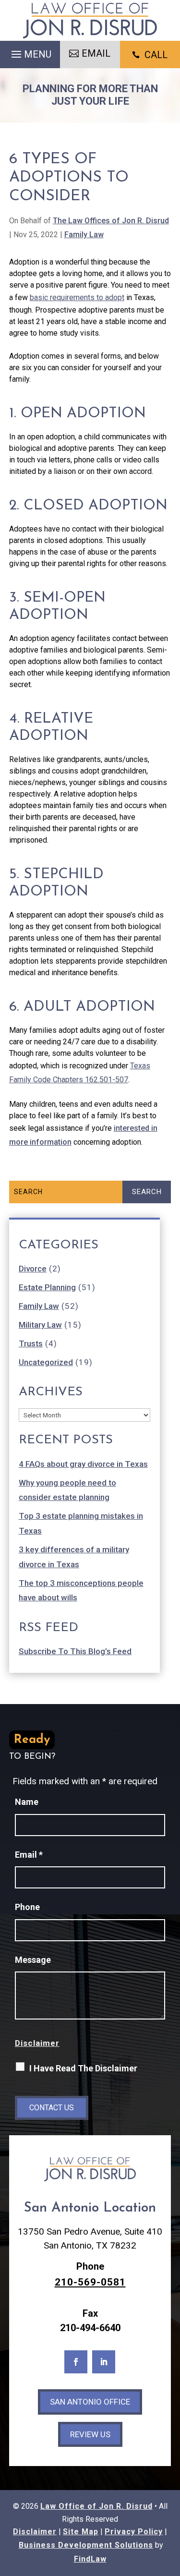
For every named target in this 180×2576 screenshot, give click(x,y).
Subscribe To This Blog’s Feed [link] (75, 1651)
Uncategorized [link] (46, 1362)
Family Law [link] (84, 235)
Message (33, 1960)
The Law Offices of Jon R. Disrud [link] (111, 221)
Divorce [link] (33, 1269)
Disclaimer (37, 2043)
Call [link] (156, 55)
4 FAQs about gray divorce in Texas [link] (83, 1464)
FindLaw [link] (90, 2559)
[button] (30, 52)
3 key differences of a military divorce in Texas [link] (74, 1557)
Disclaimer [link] (35, 2532)
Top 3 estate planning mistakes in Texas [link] (81, 1523)
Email (29, 1855)
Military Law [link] (40, 1325)
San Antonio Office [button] (90, 2402)
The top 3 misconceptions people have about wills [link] (81, 1590)
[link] (90, 20)
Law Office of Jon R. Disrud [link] (96, 2506)
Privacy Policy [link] (134, 2532)
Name (27, 1802)
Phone (27, 1907)
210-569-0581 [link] (90, 2282)
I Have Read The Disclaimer (83, 2068)
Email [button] (96, 53)
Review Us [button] (90, 2434)
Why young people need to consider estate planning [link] (67, 1490)
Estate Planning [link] (47, 1287)
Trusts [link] (31, 1343)
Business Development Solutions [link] (86, 2545)
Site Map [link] (81, 2532)
